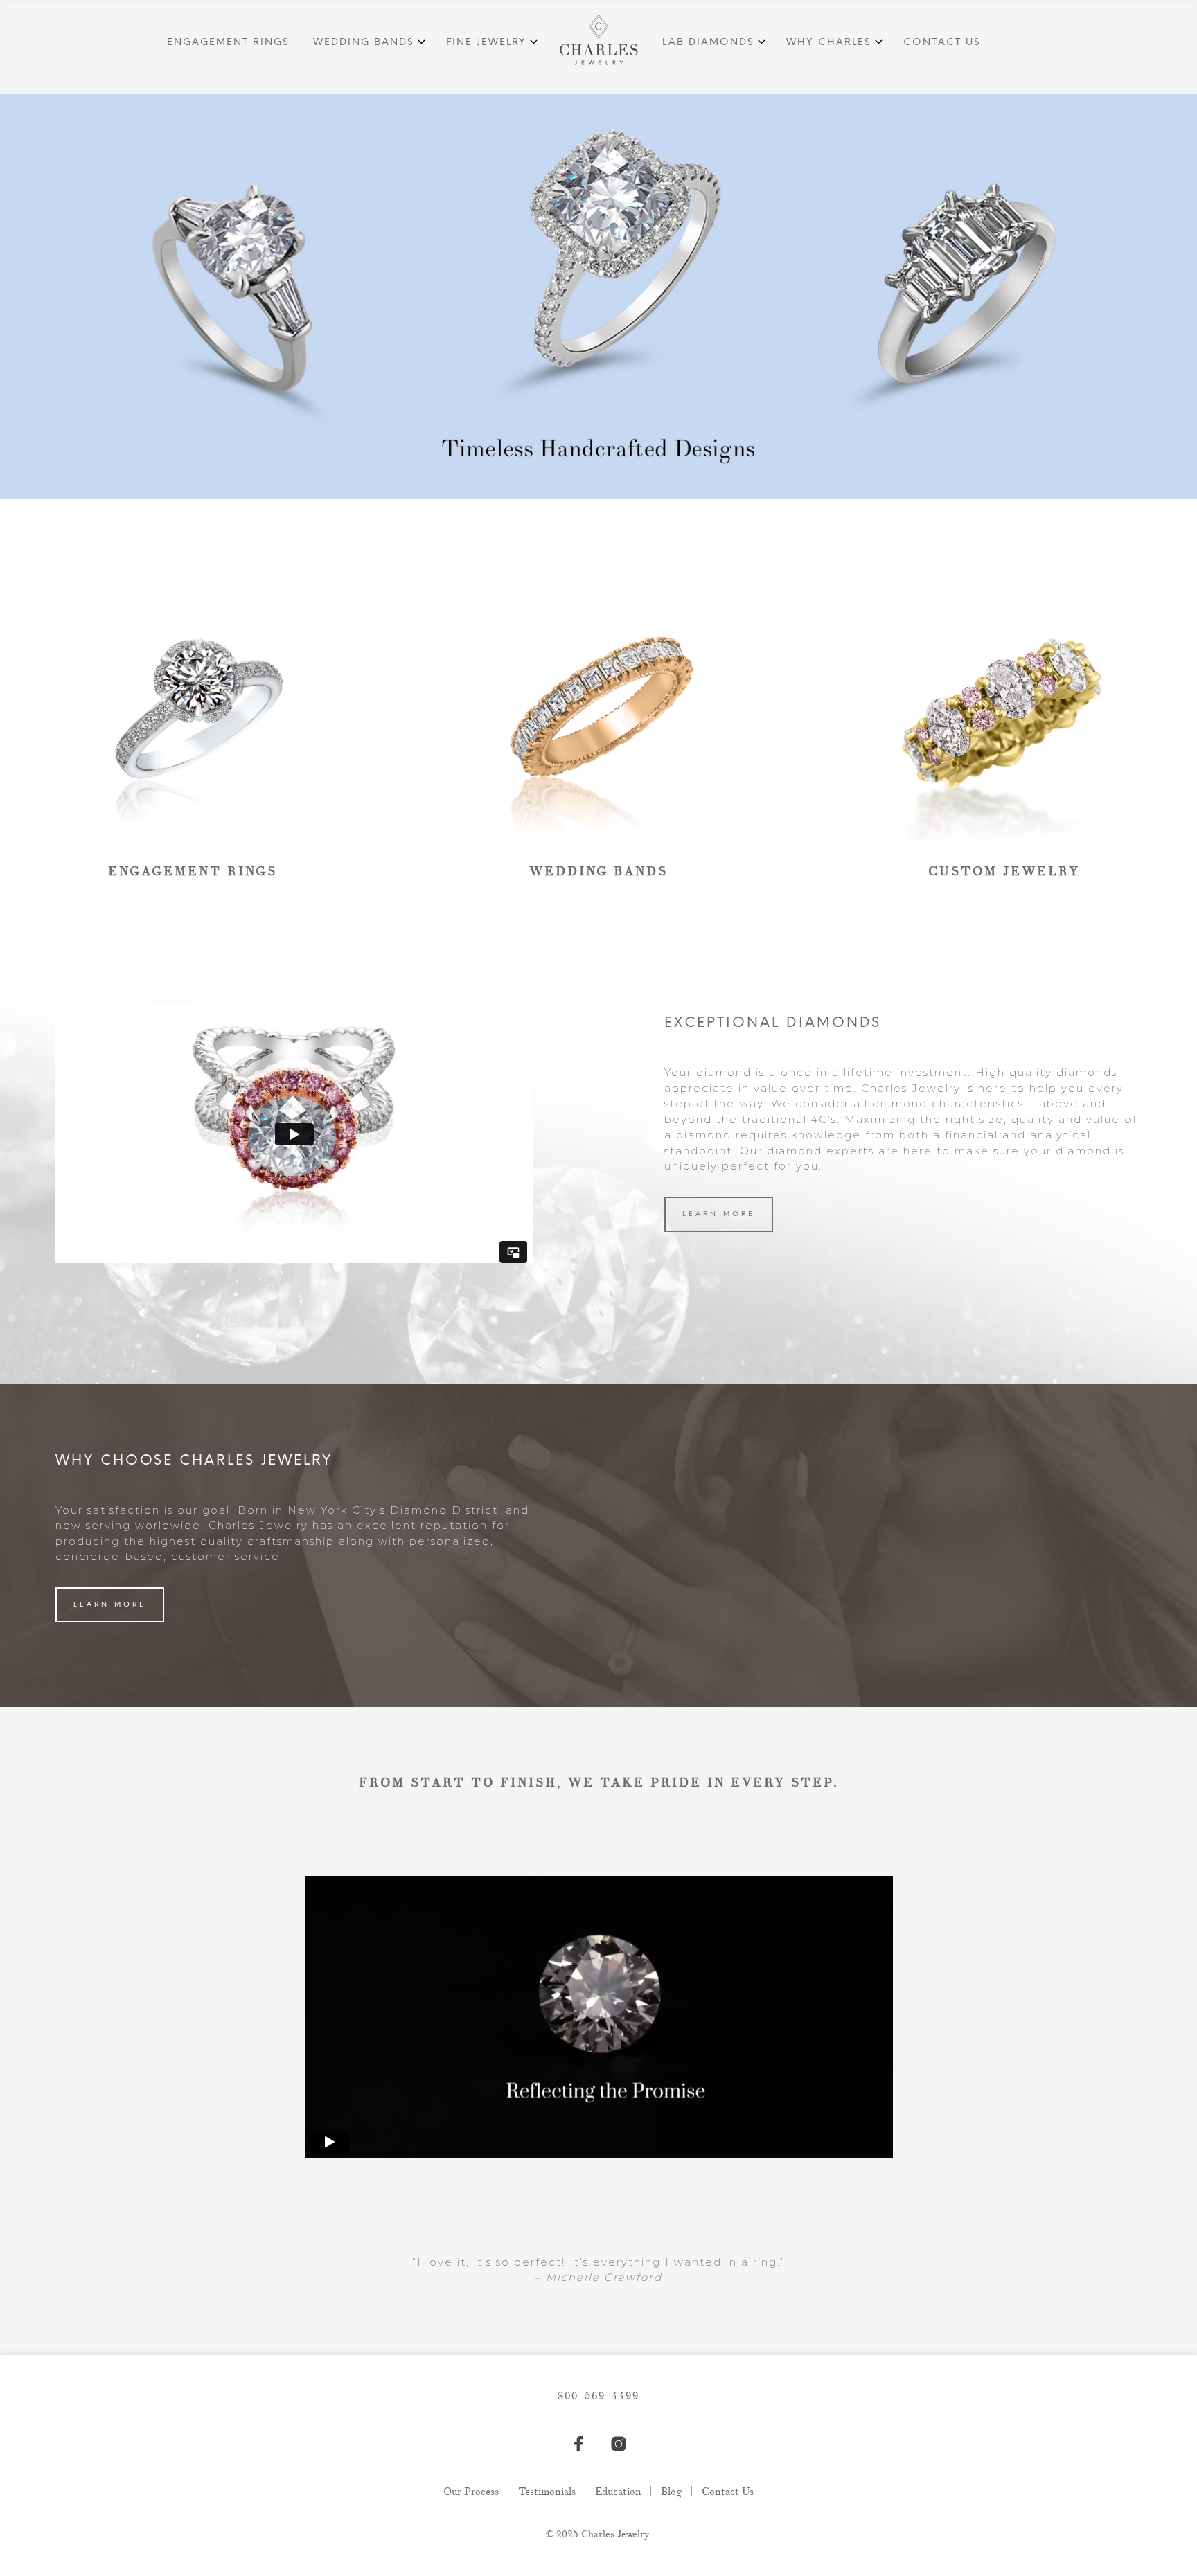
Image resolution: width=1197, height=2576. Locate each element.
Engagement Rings (228, 43)
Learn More (719, 1214)
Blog (672, 2492)
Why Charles (829, 43)
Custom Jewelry (1004, 871)
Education (618, 2492)
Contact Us (942, 43)
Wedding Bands (364, 43)
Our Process (471, 2492)
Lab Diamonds (708, 43)
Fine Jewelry (486, 43)
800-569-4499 (598, 2396)
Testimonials (547, 2492)
